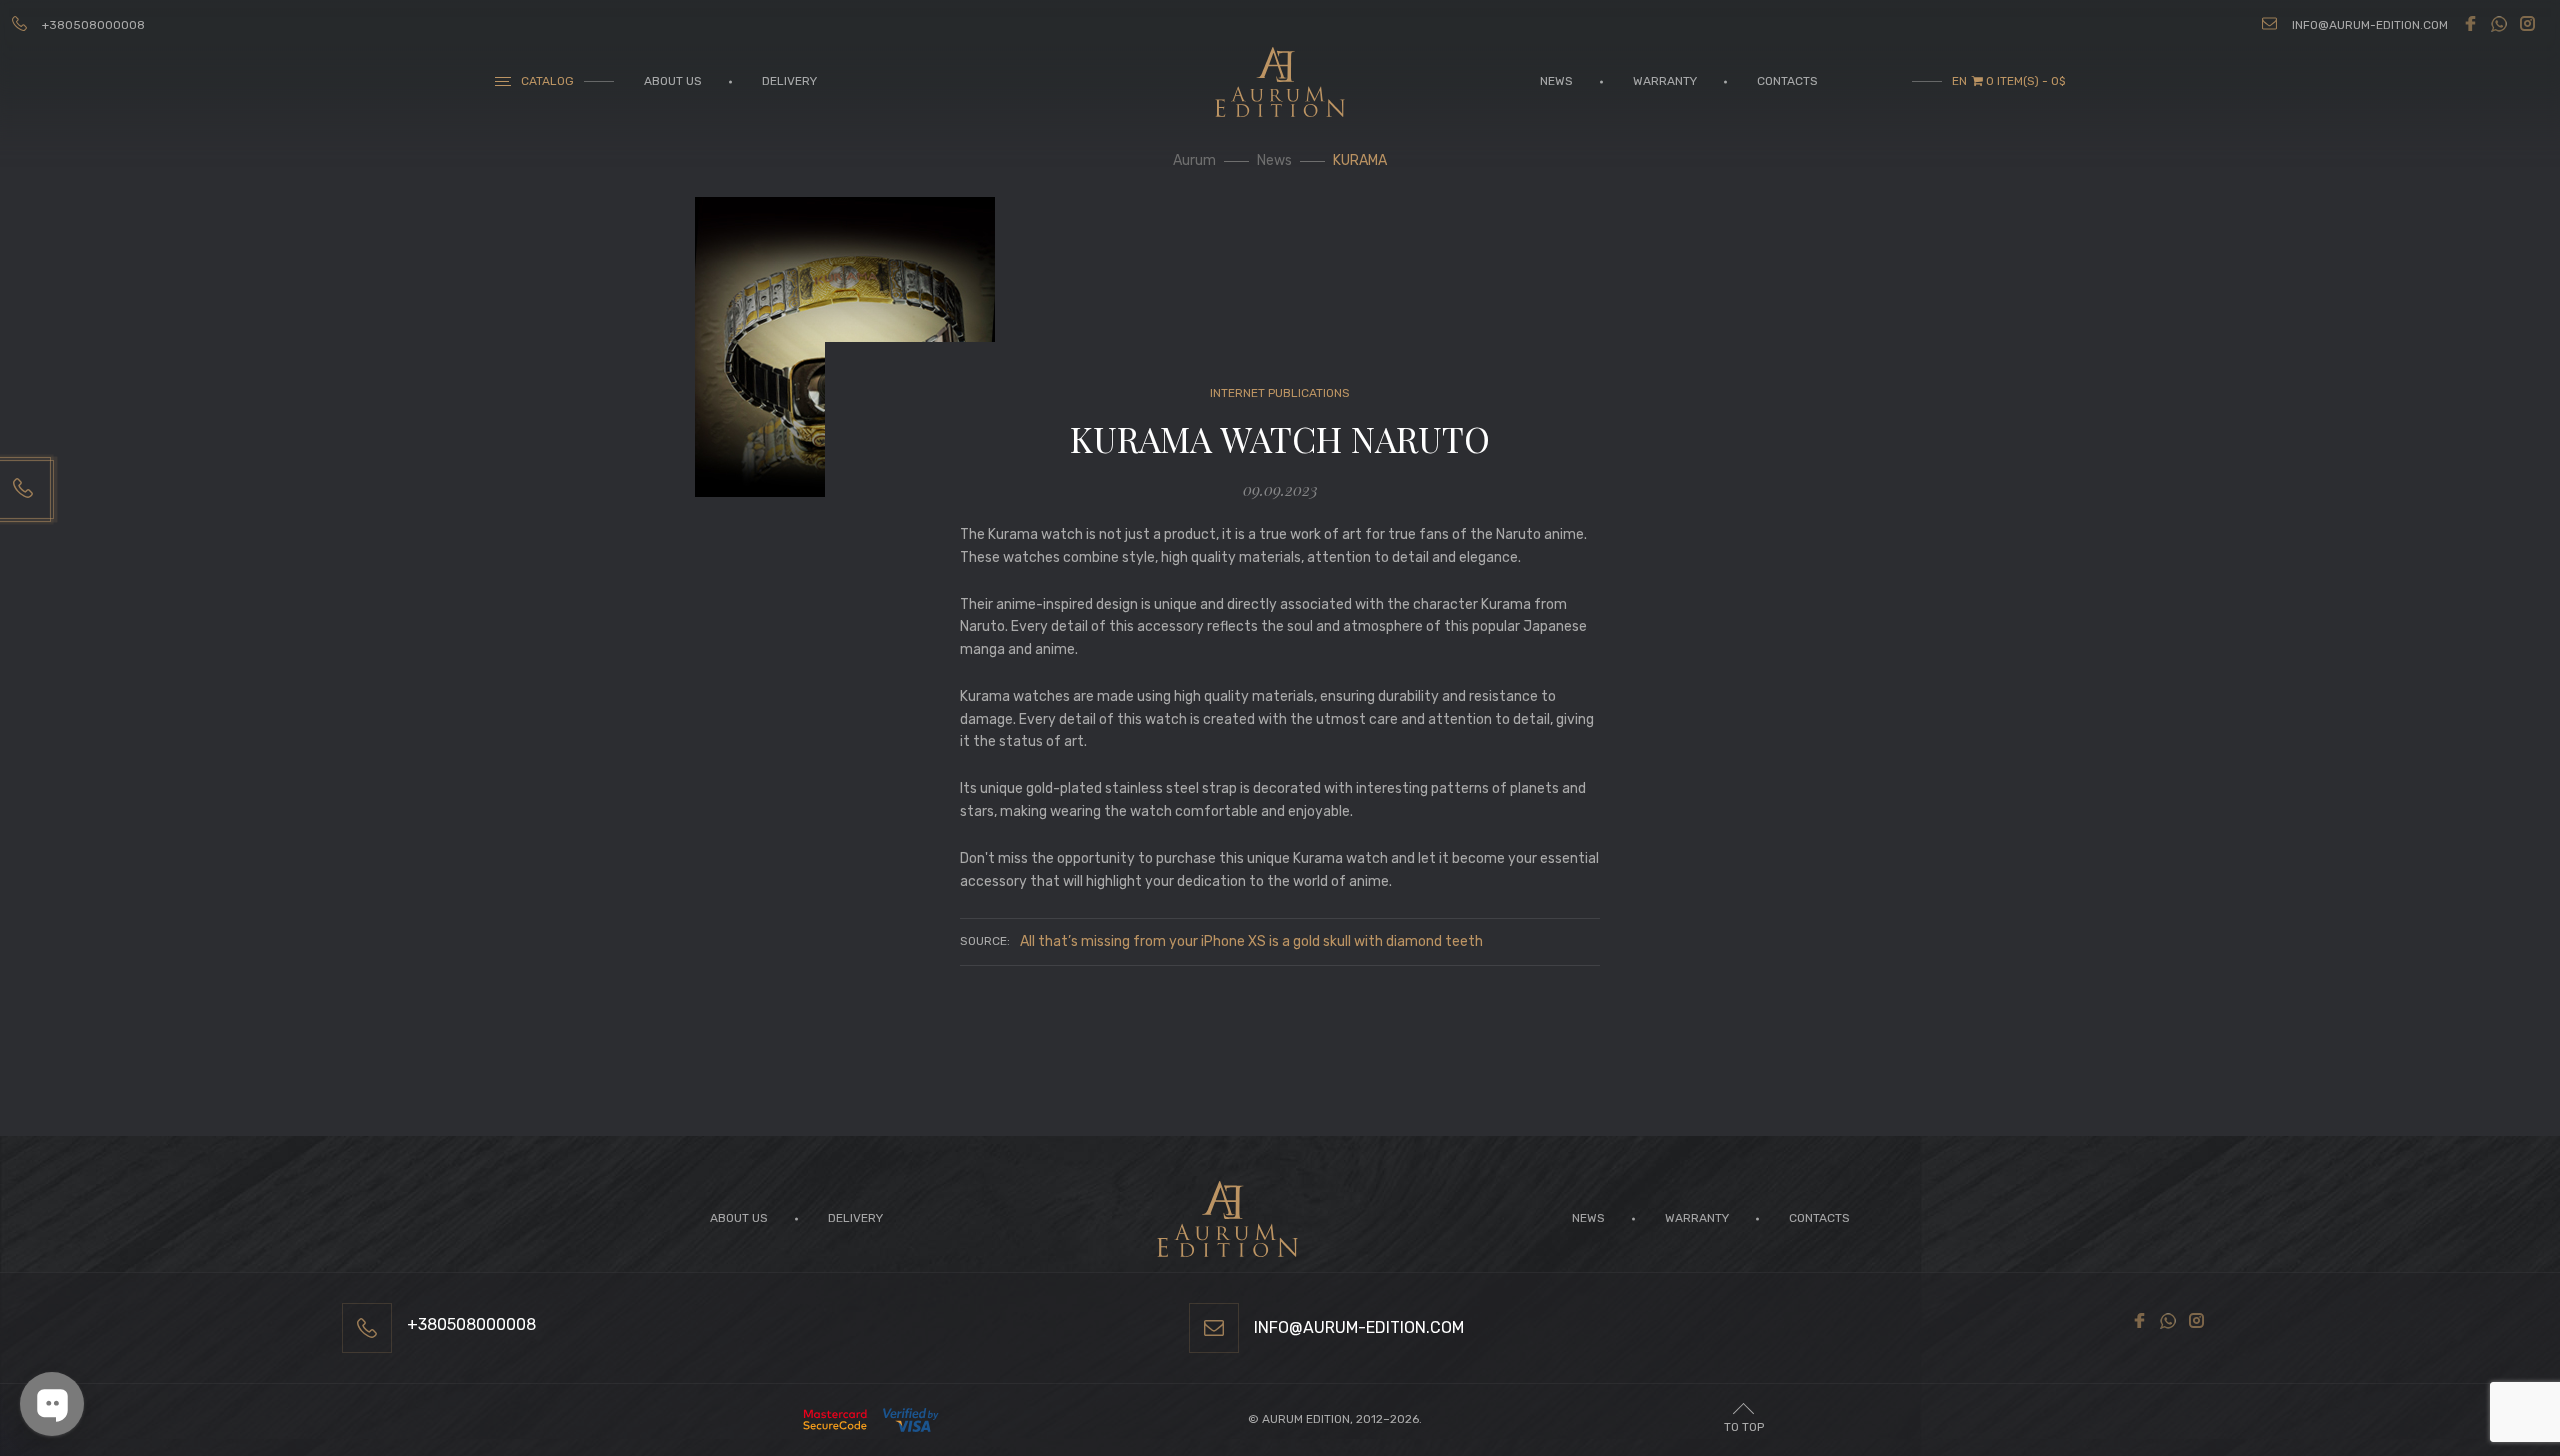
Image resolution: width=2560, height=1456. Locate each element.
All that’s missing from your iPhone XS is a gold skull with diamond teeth (1251, 942)
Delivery (789, 81)
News (1556, 81)
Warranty (1665, 81)
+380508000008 (93, 25)
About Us (673, 81)
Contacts (1787, 81)
